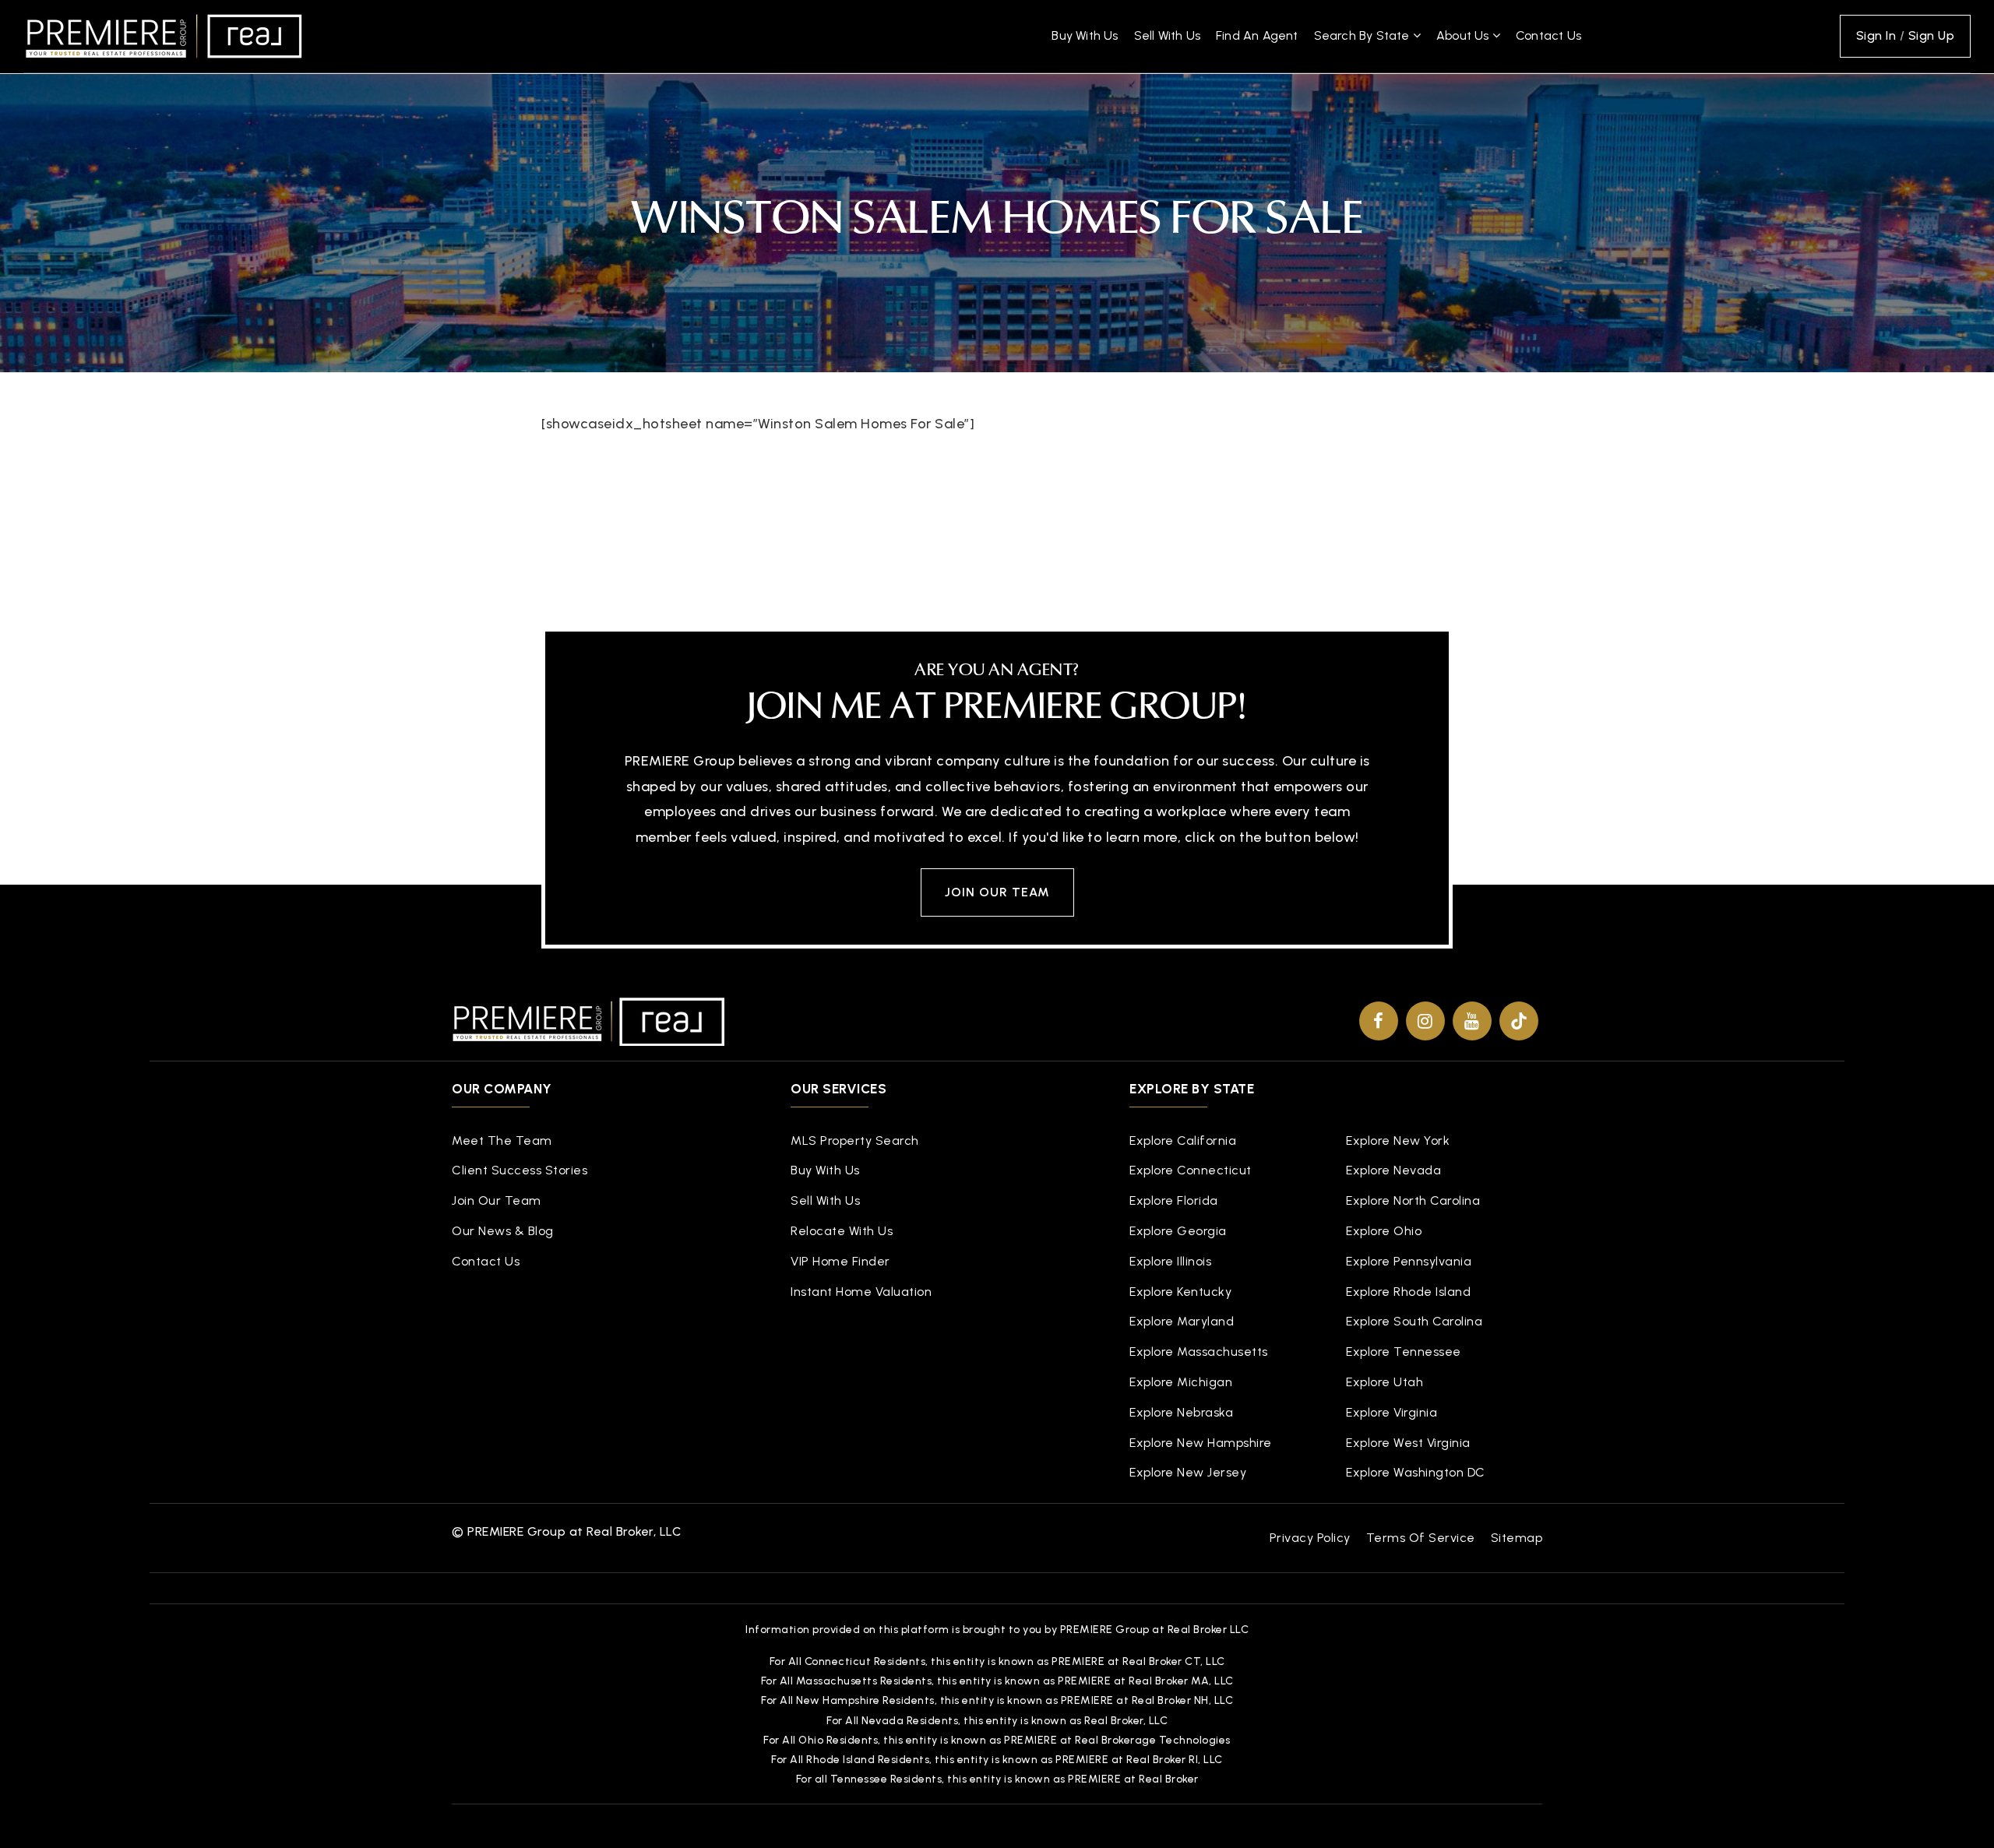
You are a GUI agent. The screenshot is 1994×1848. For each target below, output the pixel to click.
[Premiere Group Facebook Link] (1379, 1021)
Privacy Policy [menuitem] (1310, 1538)
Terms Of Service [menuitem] (1421, 1538)
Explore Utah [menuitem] (1385, 1382)
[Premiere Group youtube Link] (1472, 1021)
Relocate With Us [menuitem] (842, 1231)
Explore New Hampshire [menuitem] (1201, 1443)
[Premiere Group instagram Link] (1425, 1021)
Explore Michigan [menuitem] (1181, 1382)
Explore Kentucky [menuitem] (1180, 1292)
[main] (997, 286)
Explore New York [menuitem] (1398, 1140)
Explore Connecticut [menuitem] (1191, 1170)
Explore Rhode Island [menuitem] (1408, 1292)
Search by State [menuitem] (1363, 35)
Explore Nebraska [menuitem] (1181, 1412)
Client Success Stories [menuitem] (520, 1170)
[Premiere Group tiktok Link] (1519, 1021)
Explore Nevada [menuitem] (1393, 1170)
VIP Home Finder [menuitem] (840, 1261)
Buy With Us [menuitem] (1085, 35)
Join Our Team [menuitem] (497, 1200)
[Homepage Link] (164, 35)
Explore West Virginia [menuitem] (1408, 1443)
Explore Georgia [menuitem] (1178, 1231)
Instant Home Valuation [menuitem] (861, 1292)
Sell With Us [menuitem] (1167, 35)
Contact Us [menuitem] (1548, 35)
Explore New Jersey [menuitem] (1188, 1472)
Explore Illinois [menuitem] (1170, 1261)
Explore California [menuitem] (1183, 1140)
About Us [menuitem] (1464, 35)
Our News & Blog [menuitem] (503, 1231)
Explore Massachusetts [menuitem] (1199, 1352)
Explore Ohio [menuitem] (1384, 1231)
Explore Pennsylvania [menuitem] (1409, 1261)
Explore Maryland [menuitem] (1182, 1321)
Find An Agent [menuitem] (1257, 35)
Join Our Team (997, 892)
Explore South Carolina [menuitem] (1414, 1321)
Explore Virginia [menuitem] (1392, 1412)
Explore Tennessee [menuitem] (1404, 1352)
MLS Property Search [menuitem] (855, 1140)
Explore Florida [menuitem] (1174, 1200)
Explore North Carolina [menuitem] (1413, 1200)
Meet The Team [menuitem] (502, 1140)
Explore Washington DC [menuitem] (1416, 1472)
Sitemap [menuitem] (1517, 1538)
